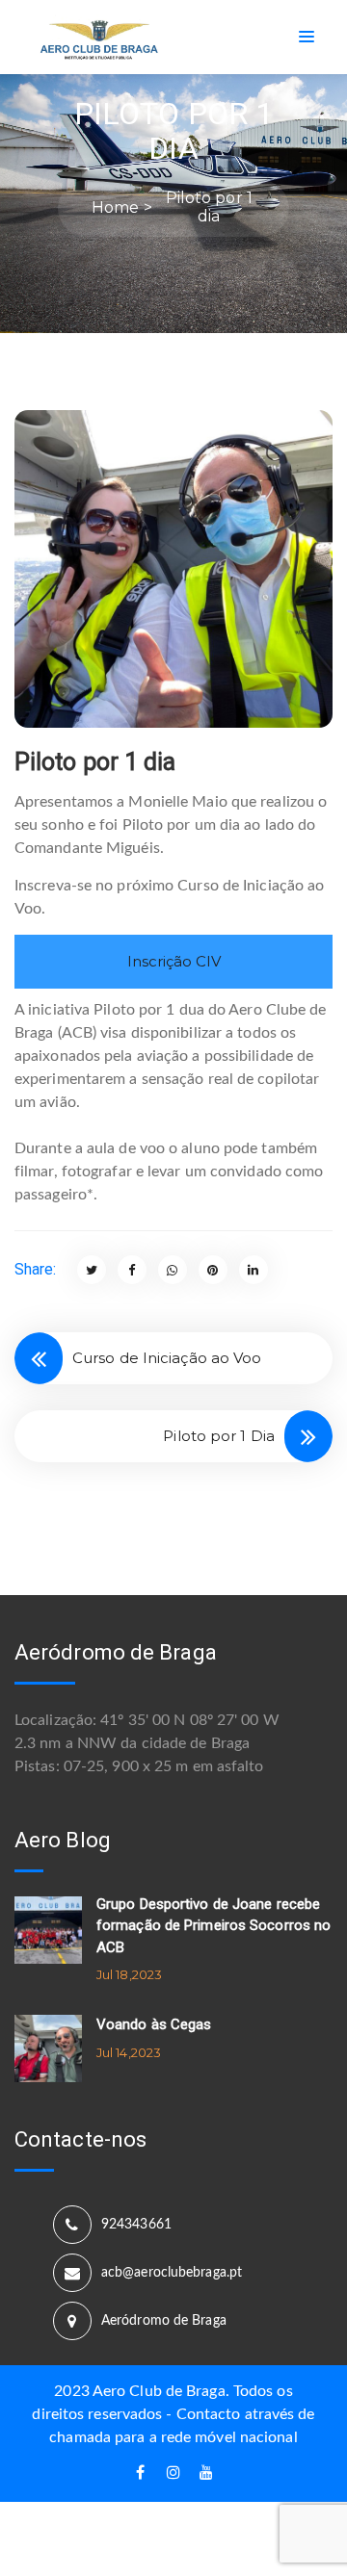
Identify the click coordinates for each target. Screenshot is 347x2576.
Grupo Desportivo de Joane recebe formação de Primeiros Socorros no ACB (214, 1926)
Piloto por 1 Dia (219, 1436)
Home (115, 207)
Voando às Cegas (154, 2024)
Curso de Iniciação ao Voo (167, 1358)
